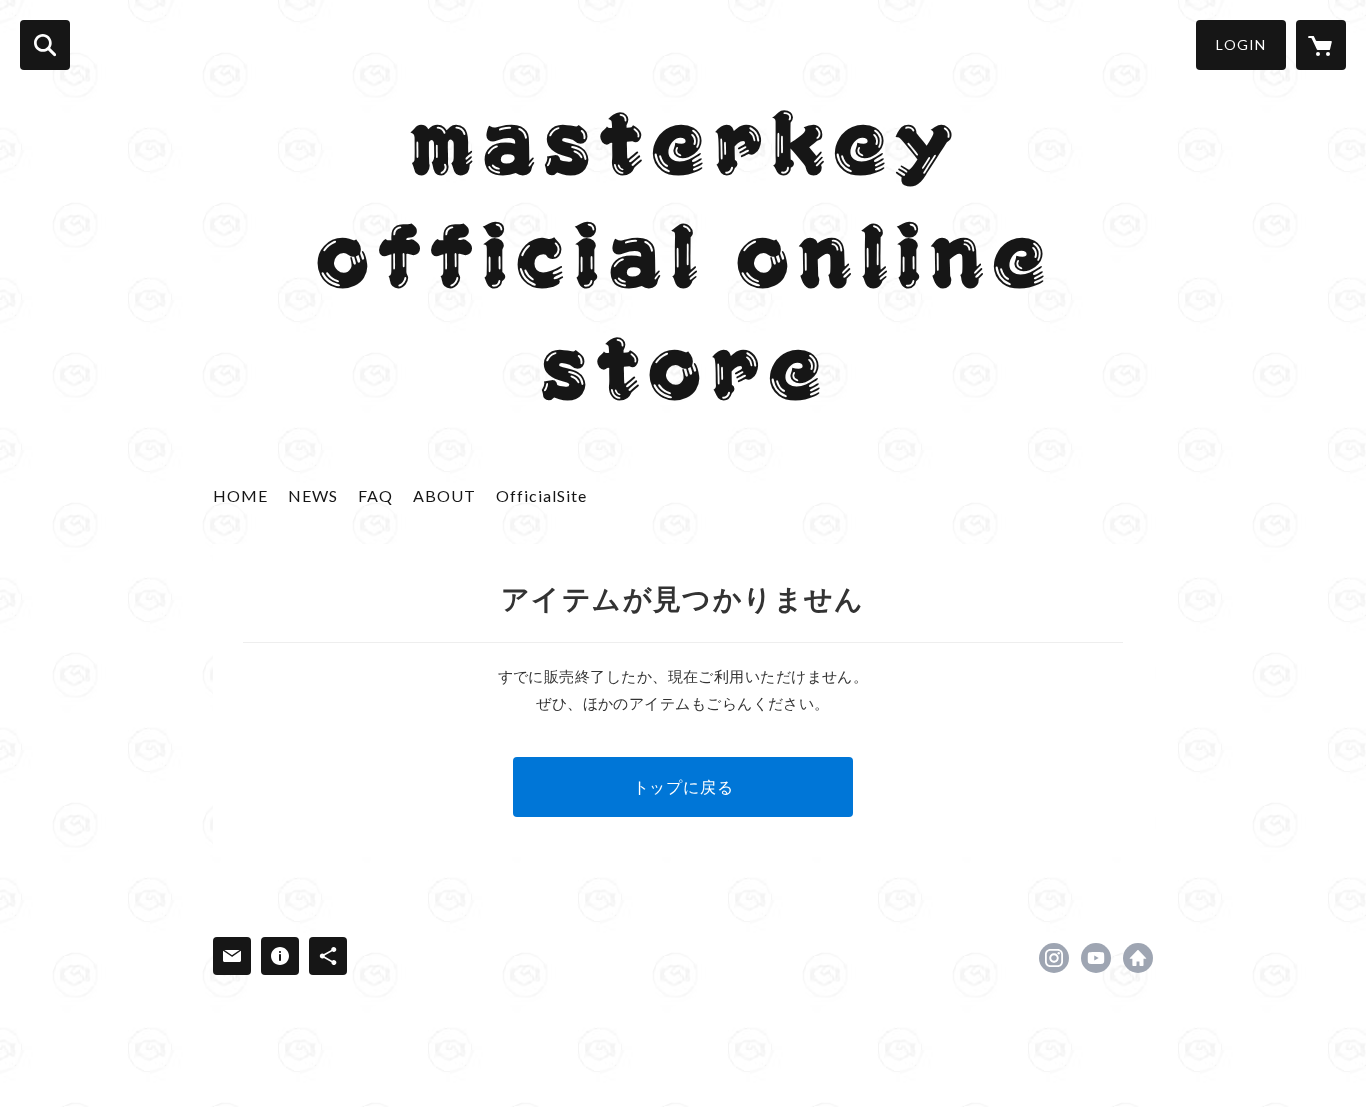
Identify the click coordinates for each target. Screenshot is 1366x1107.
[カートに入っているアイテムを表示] (1321, 45)
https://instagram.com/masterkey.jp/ (1054, 958)
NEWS (313, 495)
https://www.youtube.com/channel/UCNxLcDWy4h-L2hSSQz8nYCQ (1096, 958)
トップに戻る (683, 786)
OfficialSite (541, 495)
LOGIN (1241, 44)
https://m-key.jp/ (1138, 958)
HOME (240, 495)
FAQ (375, 495)
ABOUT (444, 495)
